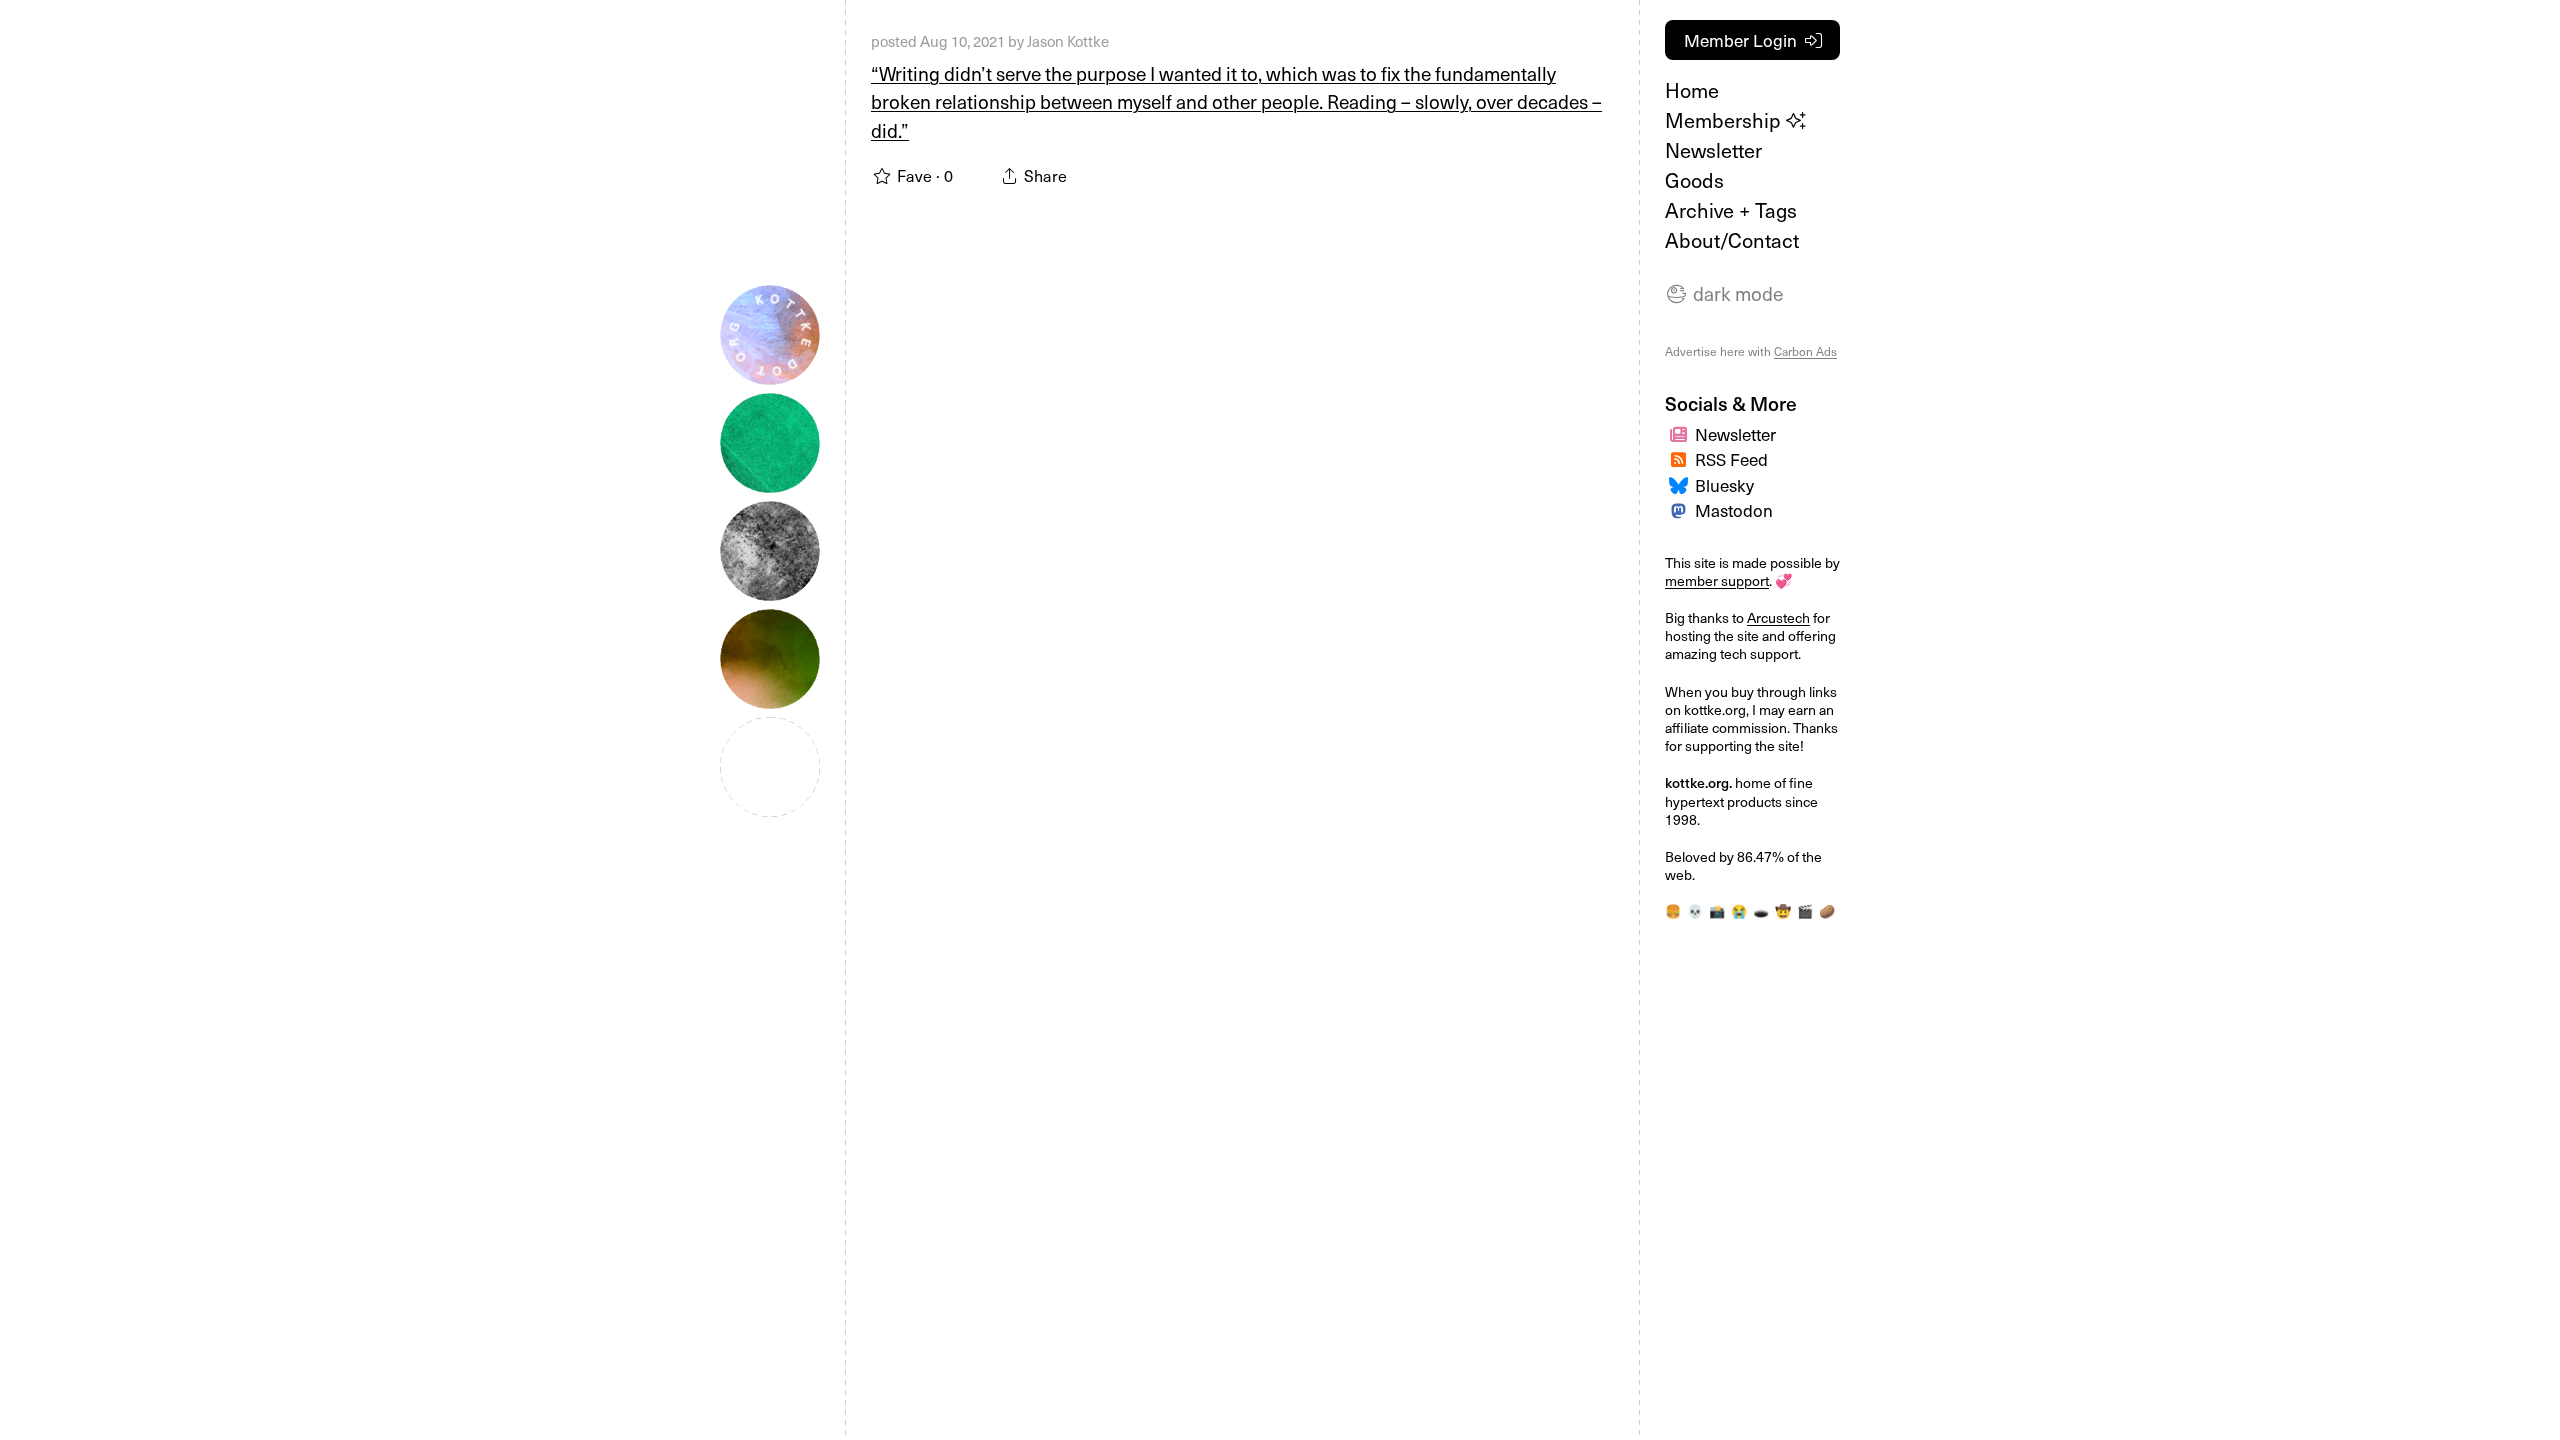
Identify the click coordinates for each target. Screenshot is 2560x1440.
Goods (1694, 180)
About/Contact (1732, 240)
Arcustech (1778, 617)
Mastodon (1734, 510)
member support (1717, 580)
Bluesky (1724, 485)
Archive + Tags (1731, 210)
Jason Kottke (1068, 41)
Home (1692, 90)
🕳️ (1761, 910)
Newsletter (1713, 150)
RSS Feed (1731, 459)
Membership (1725, 120)
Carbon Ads (1805, 351)
